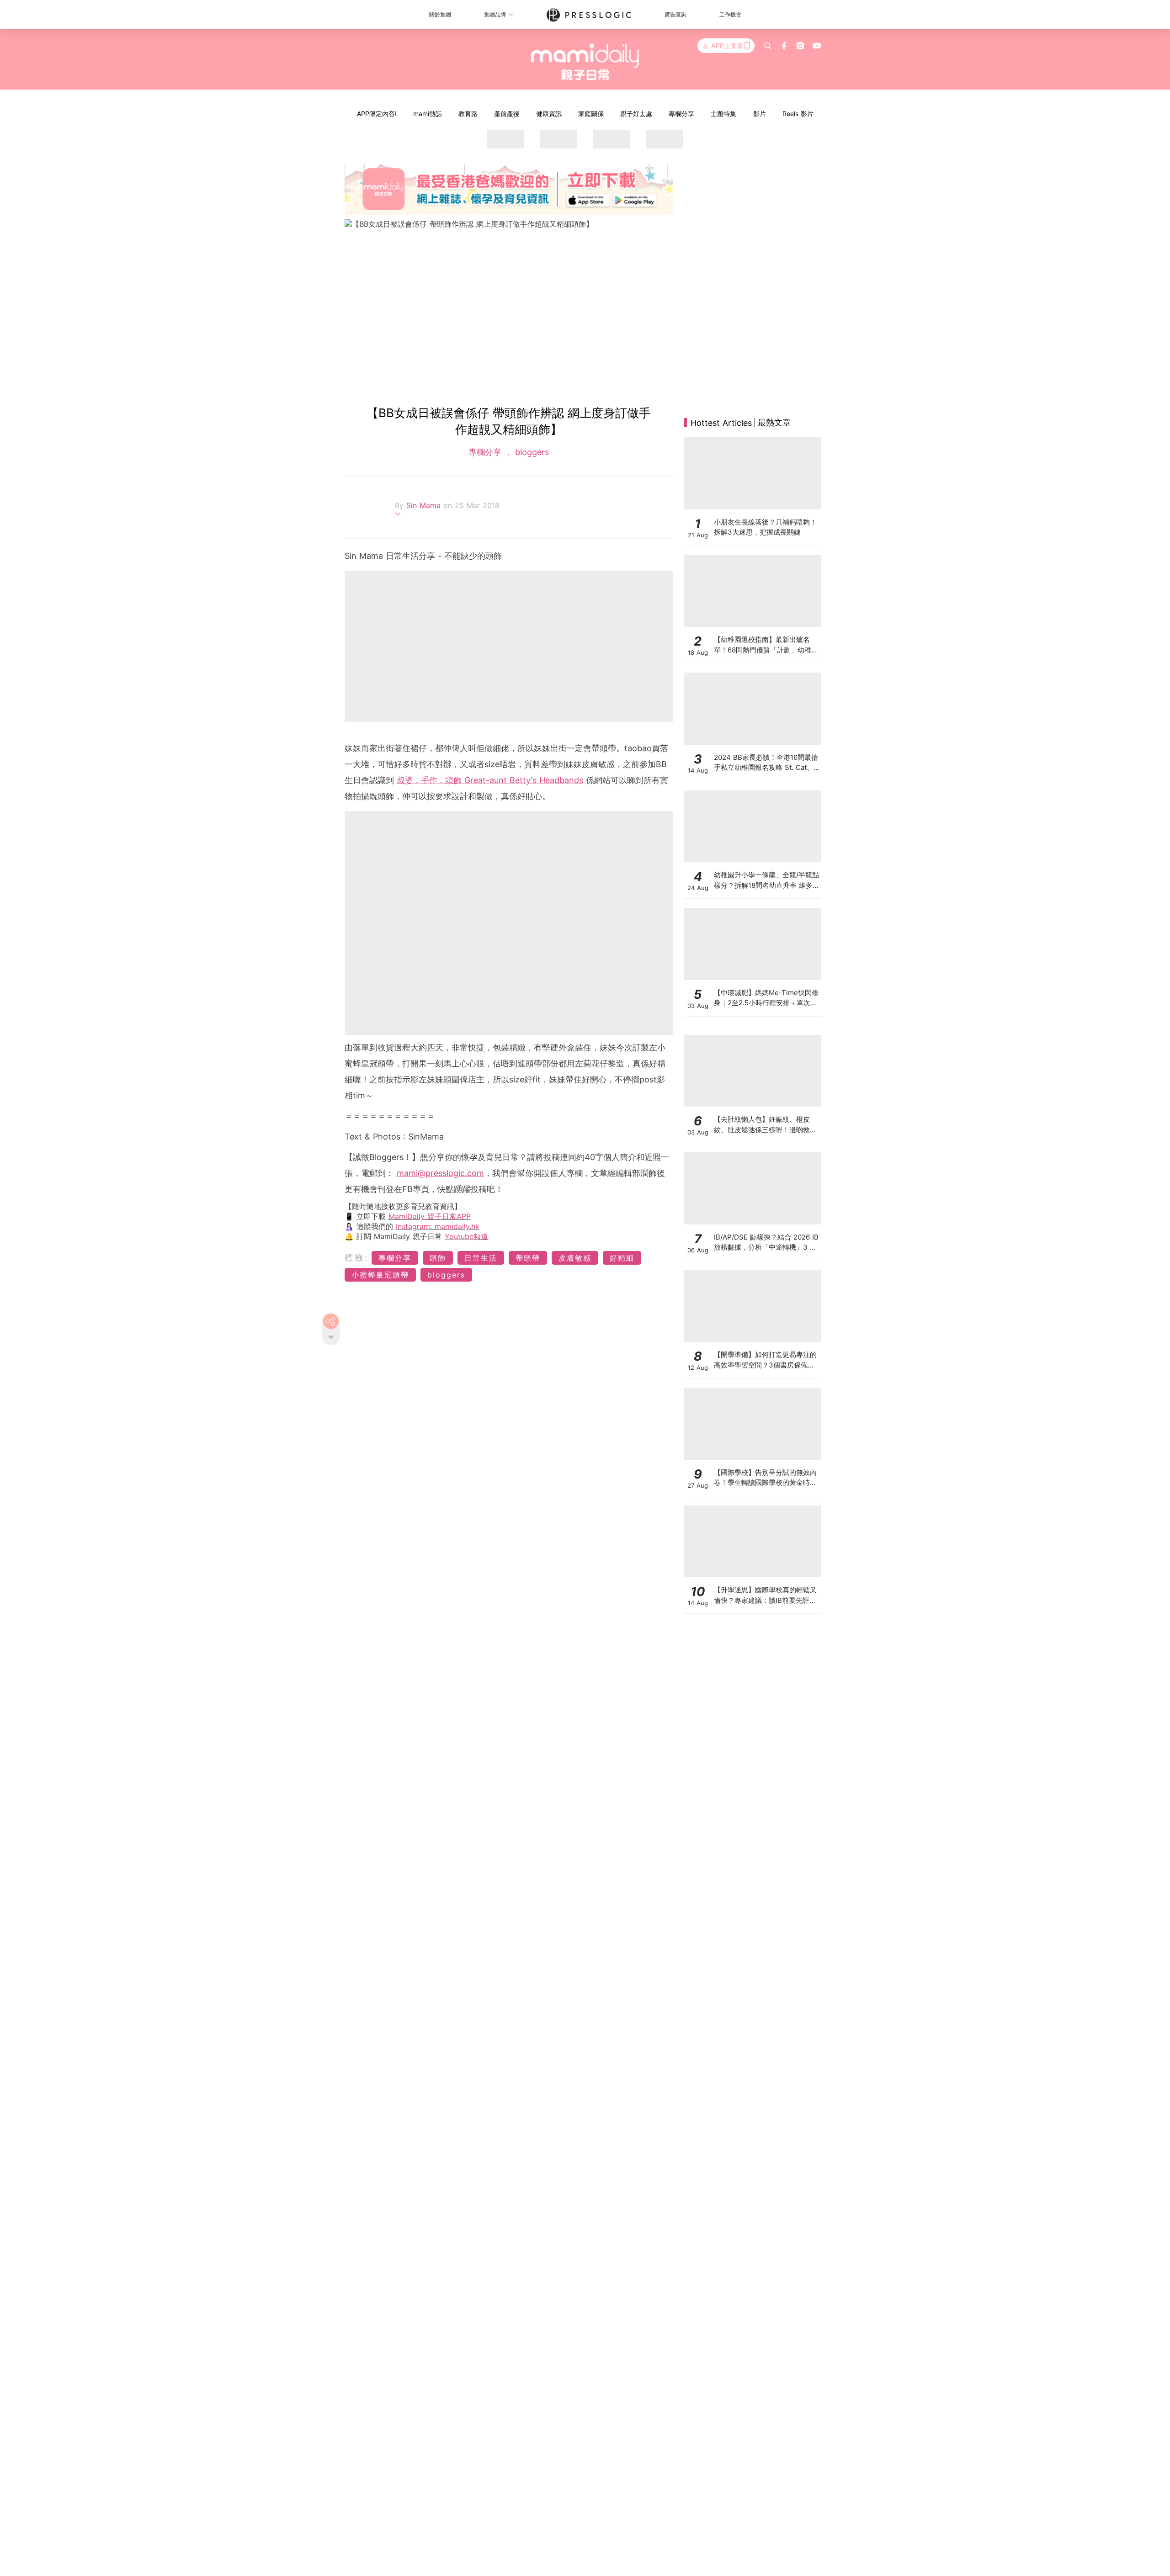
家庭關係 (591, 114)
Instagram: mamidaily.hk (438, 1226)
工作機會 (730, 14)
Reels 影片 (798, 114)
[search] (768, 46)
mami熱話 (428, 114)
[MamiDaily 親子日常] (585, 62)
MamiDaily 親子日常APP (430, 1216)
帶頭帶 (528, 1258)
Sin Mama (425, 505)
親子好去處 (636, 114)
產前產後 (507, 114)
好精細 (622, 1258)
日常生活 (481, 1258)
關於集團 (440, 14)
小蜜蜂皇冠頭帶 (380, 1275)
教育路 (468, 114)
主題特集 (723, 114)
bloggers (531, 452)
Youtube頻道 (466, 1236)
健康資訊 (549, 114)
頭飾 (438, 1258)
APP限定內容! (377, 114)
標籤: (357, 1258)
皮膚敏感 (575, 1258)
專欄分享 (681, 114)
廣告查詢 (675, 14)
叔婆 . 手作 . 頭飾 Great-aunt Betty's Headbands (490, 780)
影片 (760, 114)
